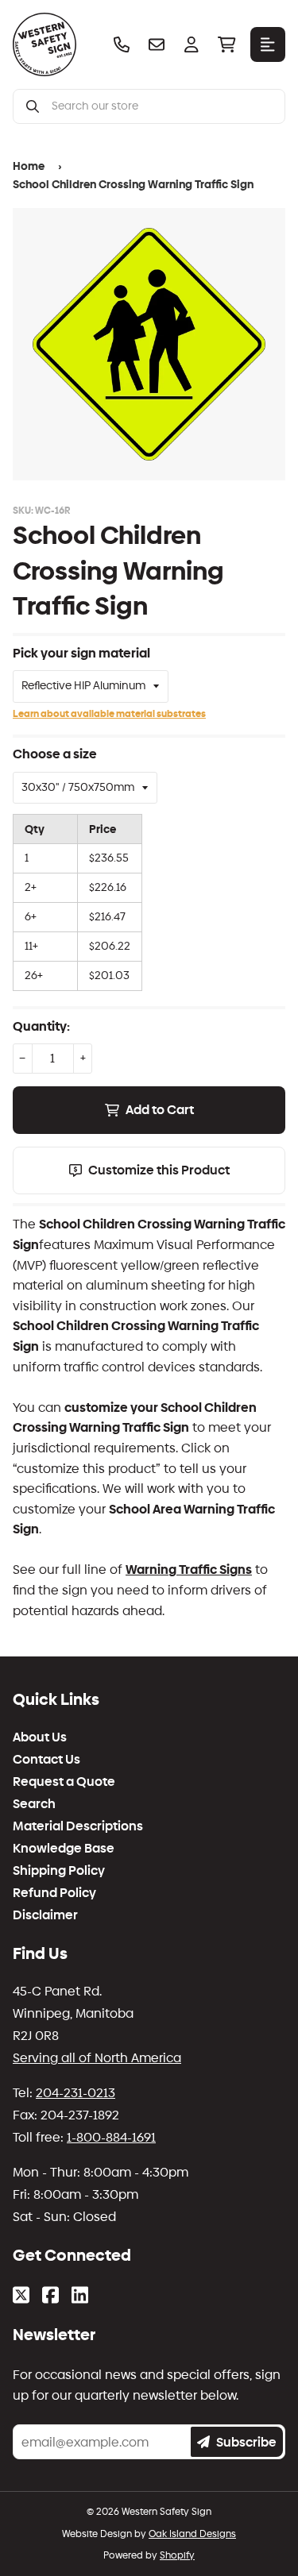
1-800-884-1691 (111, 2137)
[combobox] (162, 106)
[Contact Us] (157, 44)
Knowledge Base (64, 1849)
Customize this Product (159, 1170)
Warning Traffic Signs (189, 1570)
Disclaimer (45, 1915)
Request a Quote (64, 1782)
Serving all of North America (97, 2058)
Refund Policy (54, 1893)
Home (29, 166)
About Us (40, 1737)
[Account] (192, 44)
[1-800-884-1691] (122, 44)
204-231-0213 (75, 2093)
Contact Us (46, 1760)
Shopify (177, 2555)
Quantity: (41, 1026)
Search (34, 1804)
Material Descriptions (78, 1826)
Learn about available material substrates (109, 714)
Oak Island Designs (192, 2534)
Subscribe (246, 2442)
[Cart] (226, 44)
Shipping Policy (59, 1871)
